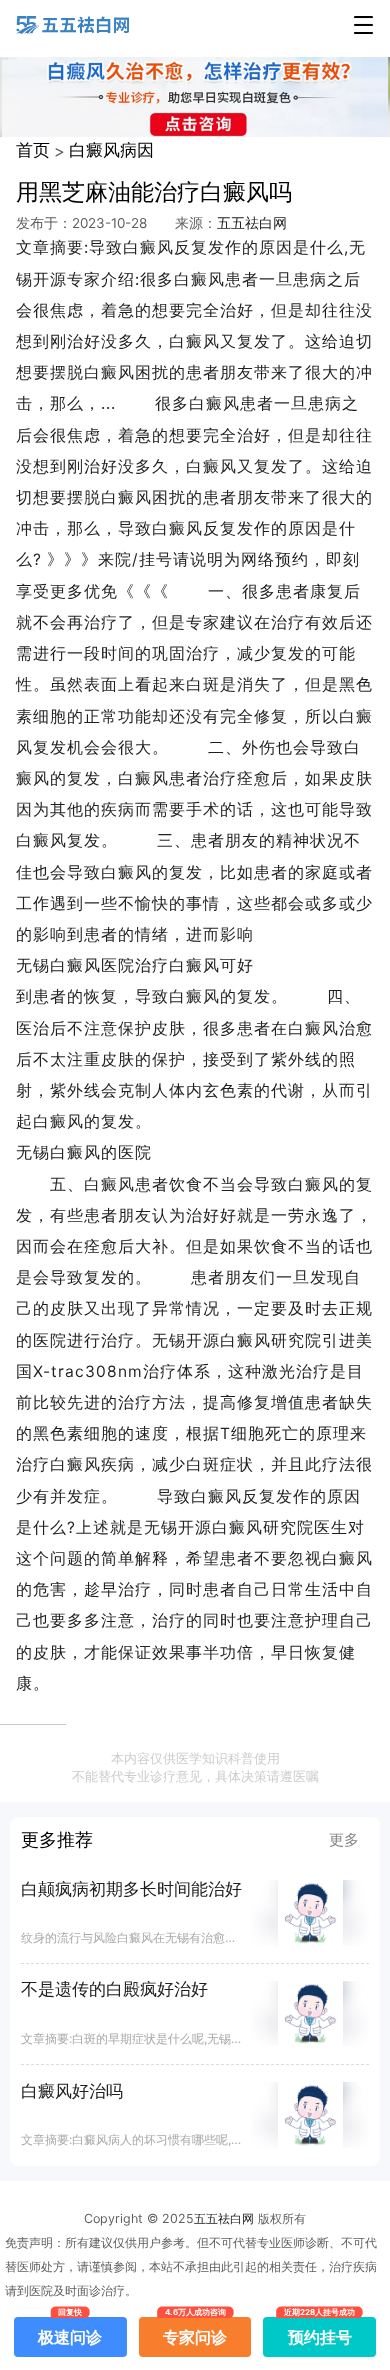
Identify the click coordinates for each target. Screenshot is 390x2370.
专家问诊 (195, 2332)
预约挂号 (320, 2332)
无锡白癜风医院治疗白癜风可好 (135, 965)
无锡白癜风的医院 (84, 1152)
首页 (33, 150)
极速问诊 (70, 2332)
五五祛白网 (252, 223)
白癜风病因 (111, 150)
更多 (344, 1840)
